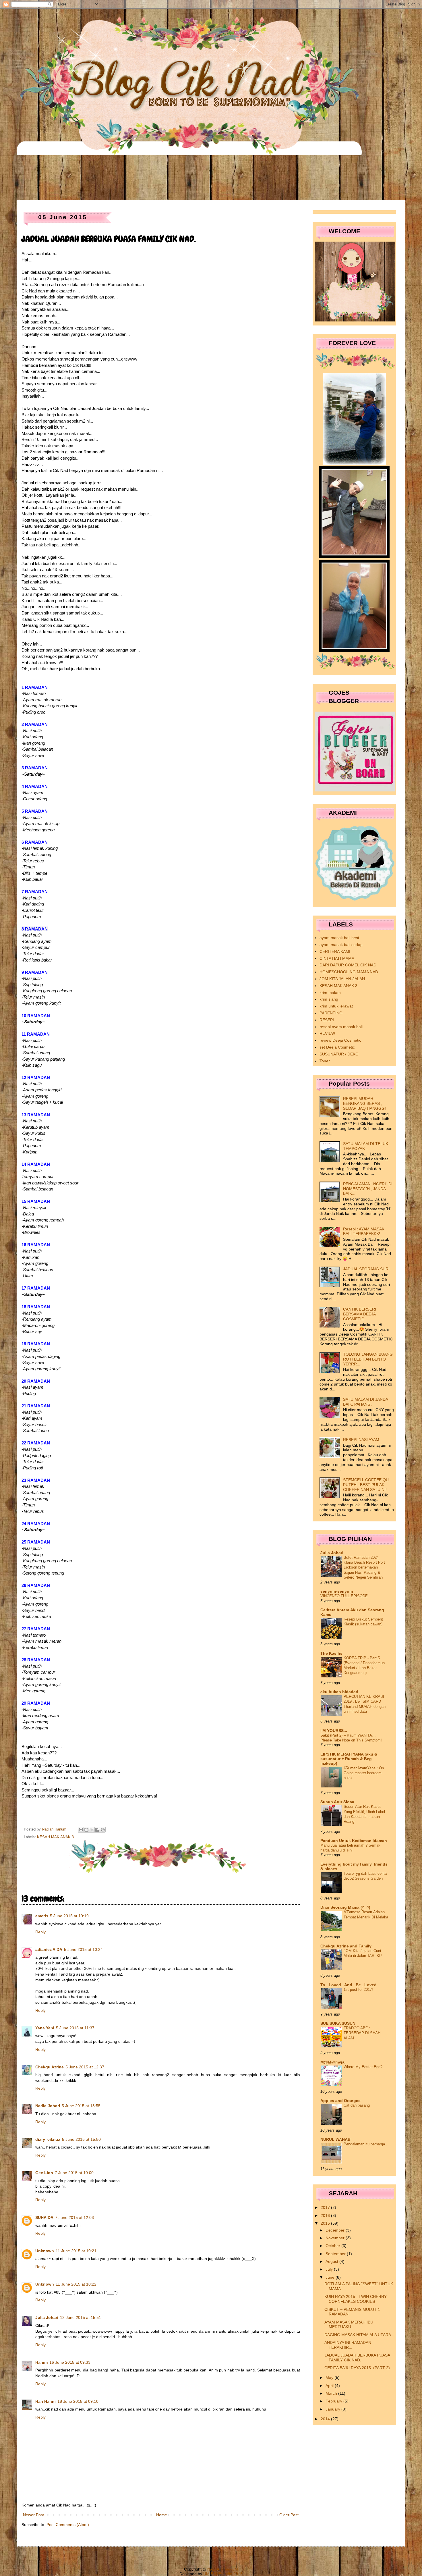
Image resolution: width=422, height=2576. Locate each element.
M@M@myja (332, 2062)
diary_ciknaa (48, 2139)
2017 (326, 2207)
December (336, 2230)
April (330, 2386)
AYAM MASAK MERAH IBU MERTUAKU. (349, 2324)
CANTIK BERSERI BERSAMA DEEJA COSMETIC (360, 1314)
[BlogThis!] (86, 1830)
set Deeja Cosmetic (337, 1047)
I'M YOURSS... (334, 1731)
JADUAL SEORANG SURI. (367, 1269)
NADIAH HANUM (223, 2569)
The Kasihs (331, 1653)
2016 (326, 2215)
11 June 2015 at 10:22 (76, 2284)
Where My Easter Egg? (363, 2067)
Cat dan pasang (357, 2105)
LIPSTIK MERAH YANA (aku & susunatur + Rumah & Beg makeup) (349, 1759)
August (332, 2261)
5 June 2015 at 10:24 (83, 1949)
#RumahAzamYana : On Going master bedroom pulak (364, 1773)
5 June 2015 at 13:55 (81, 2106)
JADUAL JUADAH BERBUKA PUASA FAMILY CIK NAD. (357, 2358)
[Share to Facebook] (97, 1830)
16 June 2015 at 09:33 (70, 2362)
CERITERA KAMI (335, 951)
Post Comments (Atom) (68, 2525)
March (332, 2393)
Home (162, 2515)
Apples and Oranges (340, 2101)
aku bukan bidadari (339, 1692)
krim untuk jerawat (336, 1006)
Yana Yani (45, 2028)
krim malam (330, 993)
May (330, 2377)
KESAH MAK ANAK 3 (55, 1837)
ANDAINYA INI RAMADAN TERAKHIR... (348, 2345)
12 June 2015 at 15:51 (81, 2317)
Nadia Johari (48, 2106)
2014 (326, 2419)
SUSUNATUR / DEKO (339, 1054)
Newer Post (33, 2515)
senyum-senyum (337, 1591)
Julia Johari (47, 2317)
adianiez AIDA (49, 1949)
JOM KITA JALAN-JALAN (342, 979)
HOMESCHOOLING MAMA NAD (349, 972)
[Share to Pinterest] (103, 1830)
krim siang (329, 999)
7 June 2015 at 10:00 (74, 2173)
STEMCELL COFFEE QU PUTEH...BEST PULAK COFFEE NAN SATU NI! (366, 1485)
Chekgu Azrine (50, 2067)
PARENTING (331, 1013)
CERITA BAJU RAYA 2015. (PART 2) (357, 2368)
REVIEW (327, 1033)
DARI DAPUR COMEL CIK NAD (348, 965)
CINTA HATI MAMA (337, 958)
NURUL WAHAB (335, 2139)
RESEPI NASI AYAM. (362, 1440)
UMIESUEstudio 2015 (223, 2574)
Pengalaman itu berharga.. (365, 2144)
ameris (42, 1916)
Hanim (41, 2362)
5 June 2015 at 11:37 (75, 2028)
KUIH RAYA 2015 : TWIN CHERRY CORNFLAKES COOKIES (356, 2299)
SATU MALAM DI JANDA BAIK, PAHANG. (365, 1402)
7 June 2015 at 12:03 (74, 2217)
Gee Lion (44, 2173)
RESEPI (327, 1020)
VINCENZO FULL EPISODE (344, 1596)
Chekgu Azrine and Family (346, 1946)
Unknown (45, 2251)
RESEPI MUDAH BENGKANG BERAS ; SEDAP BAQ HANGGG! (364, 1103)
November (336, 2238)
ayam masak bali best (339, 938)
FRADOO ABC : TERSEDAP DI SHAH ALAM (362, 2033)
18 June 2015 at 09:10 (78, 2401)
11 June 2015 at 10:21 (76, 2251)
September (336, 2254)
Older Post (289, 2515)
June (331, 2277)
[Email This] (81, 1830)
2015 (326, 2223)
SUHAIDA (44, 2217)
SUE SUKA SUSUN (338, 2023)
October (333, 2246)
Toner (325, 1061)
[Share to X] (92, 1830)
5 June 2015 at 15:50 (81, 2139)
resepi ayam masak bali (341, 1027)
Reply (40, 1932)
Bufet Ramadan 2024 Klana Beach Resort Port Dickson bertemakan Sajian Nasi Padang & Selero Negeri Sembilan (364, 1567)
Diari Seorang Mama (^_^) (345, 1907)
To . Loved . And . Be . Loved (349, 1985)
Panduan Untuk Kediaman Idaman (354, 1841)
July (330, 2269)
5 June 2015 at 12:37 (85, 2067)
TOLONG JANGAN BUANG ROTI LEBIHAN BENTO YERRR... (368, 1359)
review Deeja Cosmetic (340, 1040)
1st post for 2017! (358, 1990)
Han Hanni (46, 2401)
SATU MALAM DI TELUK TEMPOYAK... (366, 1146)
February (334, 2401)
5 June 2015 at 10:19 (69, 1916)
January (333, 2409)
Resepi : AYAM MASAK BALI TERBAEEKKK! (364, 1231)
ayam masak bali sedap (341, 945)
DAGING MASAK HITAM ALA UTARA (358, 2335)
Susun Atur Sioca (337, 1802)
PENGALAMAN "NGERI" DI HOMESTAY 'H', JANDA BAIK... (368, 1189)
